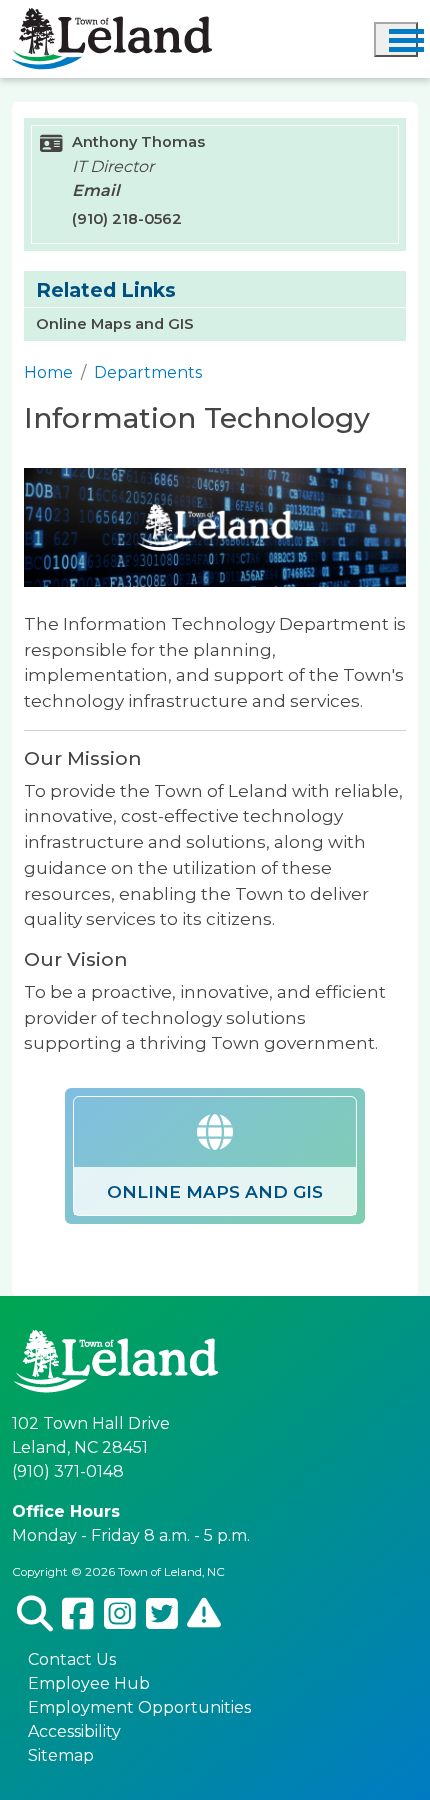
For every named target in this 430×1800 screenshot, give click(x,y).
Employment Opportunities (139, 1707)
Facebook (79, 1615)
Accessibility (74, 1731)
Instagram (120, 1615)
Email (96, 190)
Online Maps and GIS (115, 324)
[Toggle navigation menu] (396, 39)
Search (35, 1615)
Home (48, 372)
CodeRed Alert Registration (204, 1614)
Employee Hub (89, 1683)
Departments (148, 372)
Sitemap (61, 1755)
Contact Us (72, 1659)
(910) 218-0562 (127, 219)
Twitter (162, 1615)
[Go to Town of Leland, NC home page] (112, 19)
